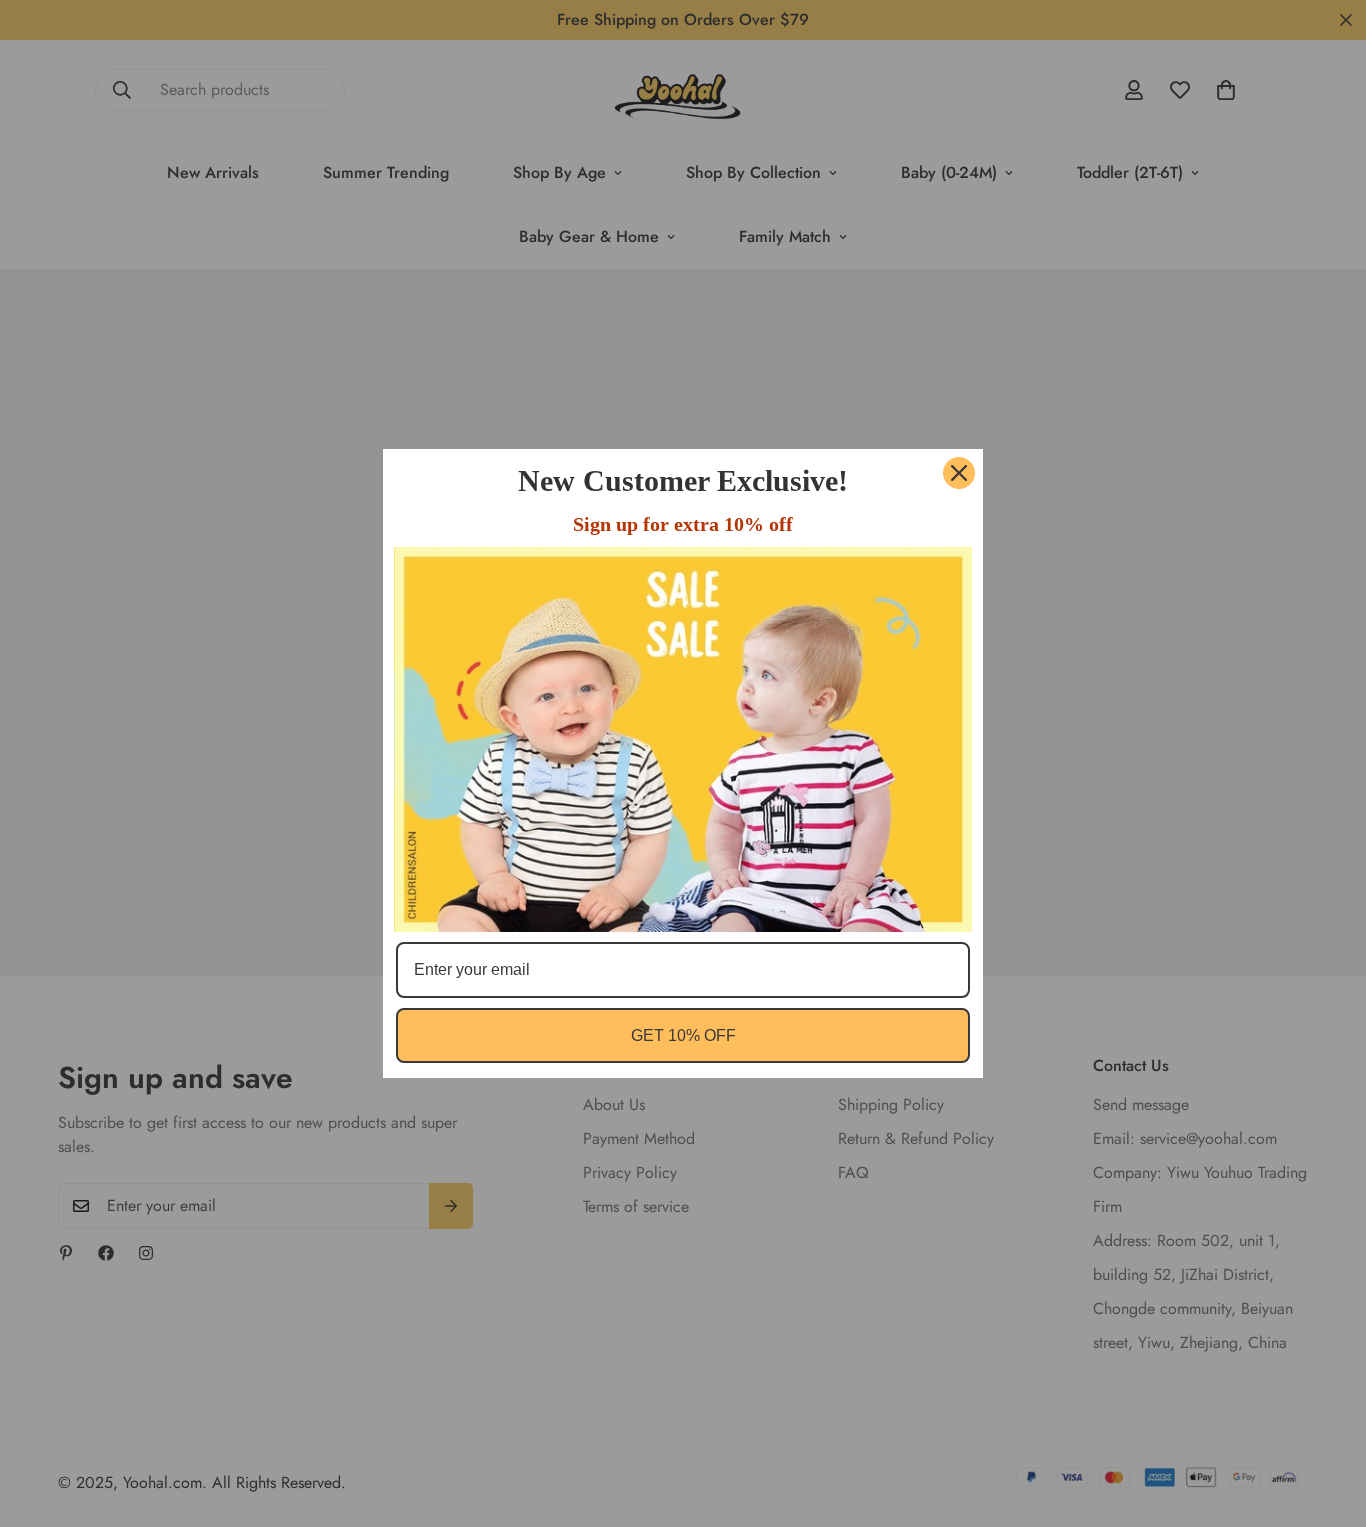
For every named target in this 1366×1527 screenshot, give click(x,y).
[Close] (959, 473)
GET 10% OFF (683, 1035)
